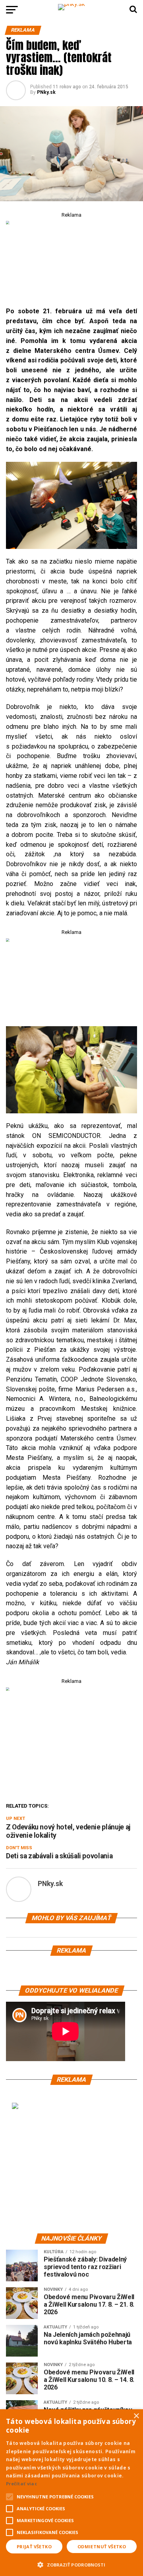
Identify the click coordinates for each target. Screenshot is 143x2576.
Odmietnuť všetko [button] (102, 2546)
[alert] (71, 2493)
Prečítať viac (21, 2484)
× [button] (136, 2416)
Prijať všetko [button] (34, 2546)
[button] (71, 2564)
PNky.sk (46, 92)
